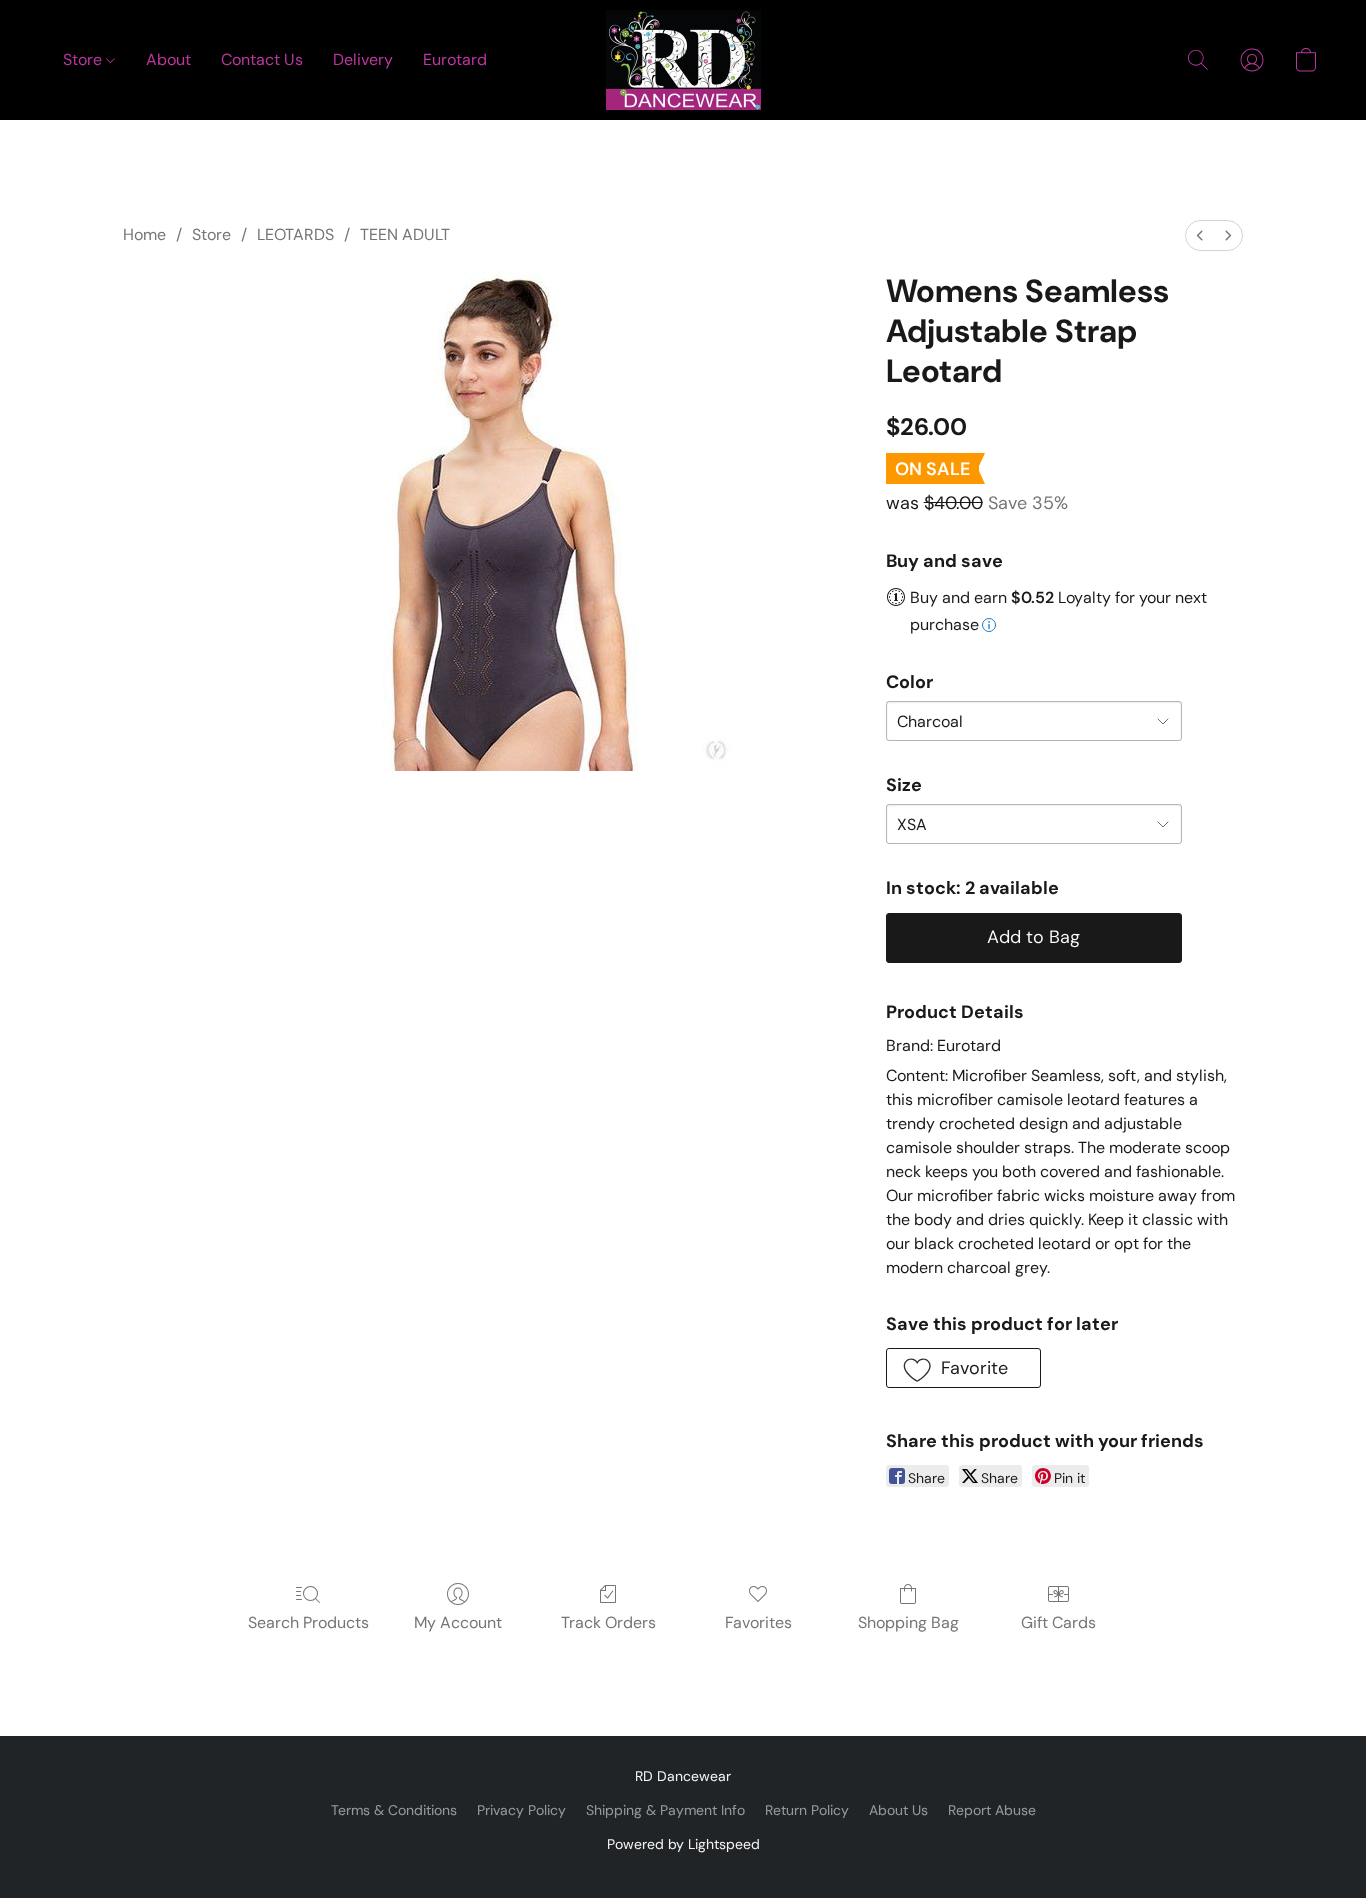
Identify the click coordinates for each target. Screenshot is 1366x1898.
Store (84, 59)
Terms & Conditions (394, 1810)
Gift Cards (1058, 1622)
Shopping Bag (908, 1622)
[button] (683, 60)
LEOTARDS (295, 234)
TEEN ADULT (405, 234)
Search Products (308, 1622)
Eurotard (455, 59)
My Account (458, 1622)
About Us (898, 1810)
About (168, 59)
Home (144, 234)
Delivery (363, 59)
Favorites (758, 1622)
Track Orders (608, 1622)
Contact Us (262, 59)
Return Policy (807, 1810)
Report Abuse (992, 1810)
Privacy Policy (521, 1810)
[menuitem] (1200, 235)
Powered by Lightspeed (683, 1844)
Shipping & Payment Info (665, 1810)
